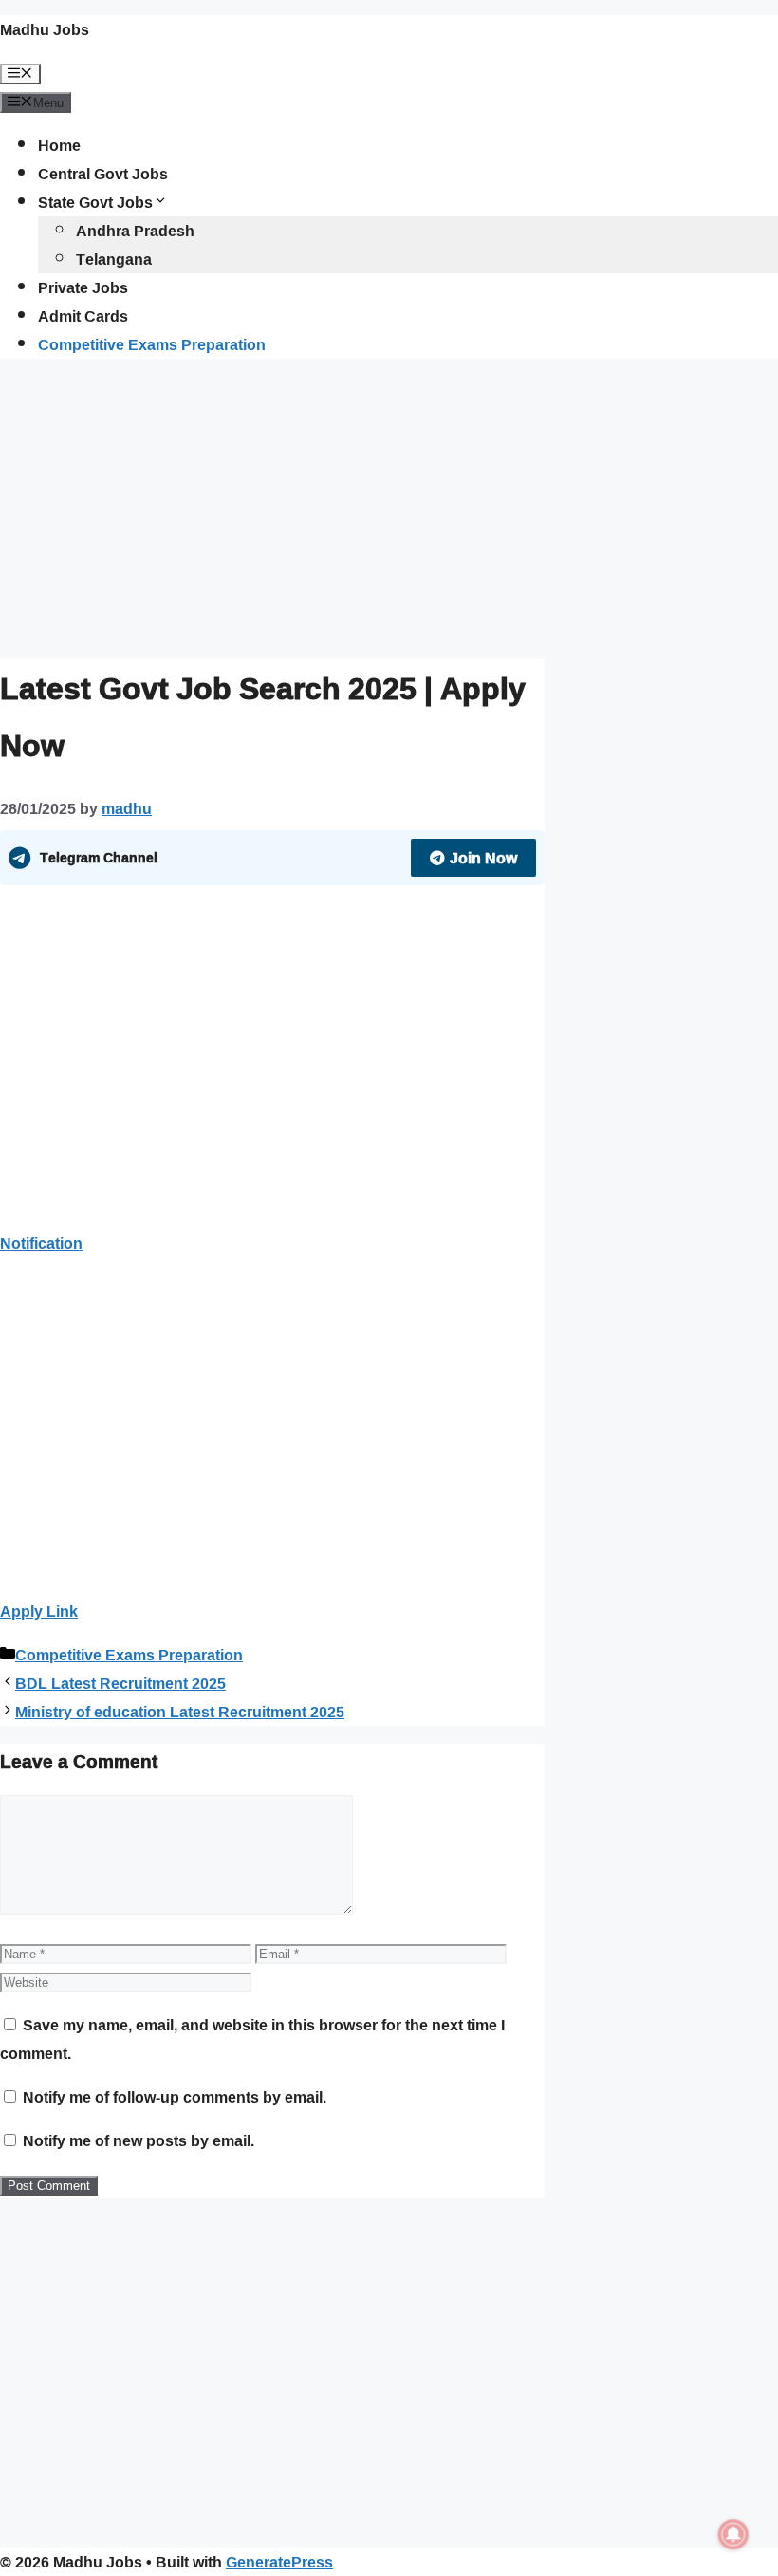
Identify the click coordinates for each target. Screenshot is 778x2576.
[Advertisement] (272, 507)
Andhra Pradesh (135, 231)
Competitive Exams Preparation (152, 344)
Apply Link (39, 1611)
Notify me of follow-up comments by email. (175, 2097)
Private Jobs (83, 287)
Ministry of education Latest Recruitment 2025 (180, 1712)
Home (59, 145)
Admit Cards (83, 316)
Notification (41, 1243)
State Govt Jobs (95, 202)
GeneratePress (279, 2562)
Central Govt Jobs (103, 174)
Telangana (114, 259)
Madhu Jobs (45, 29)
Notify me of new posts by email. (139, 2140)
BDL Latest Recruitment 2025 (120, 1683)
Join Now (483, 858)
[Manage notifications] (733, 2534)
